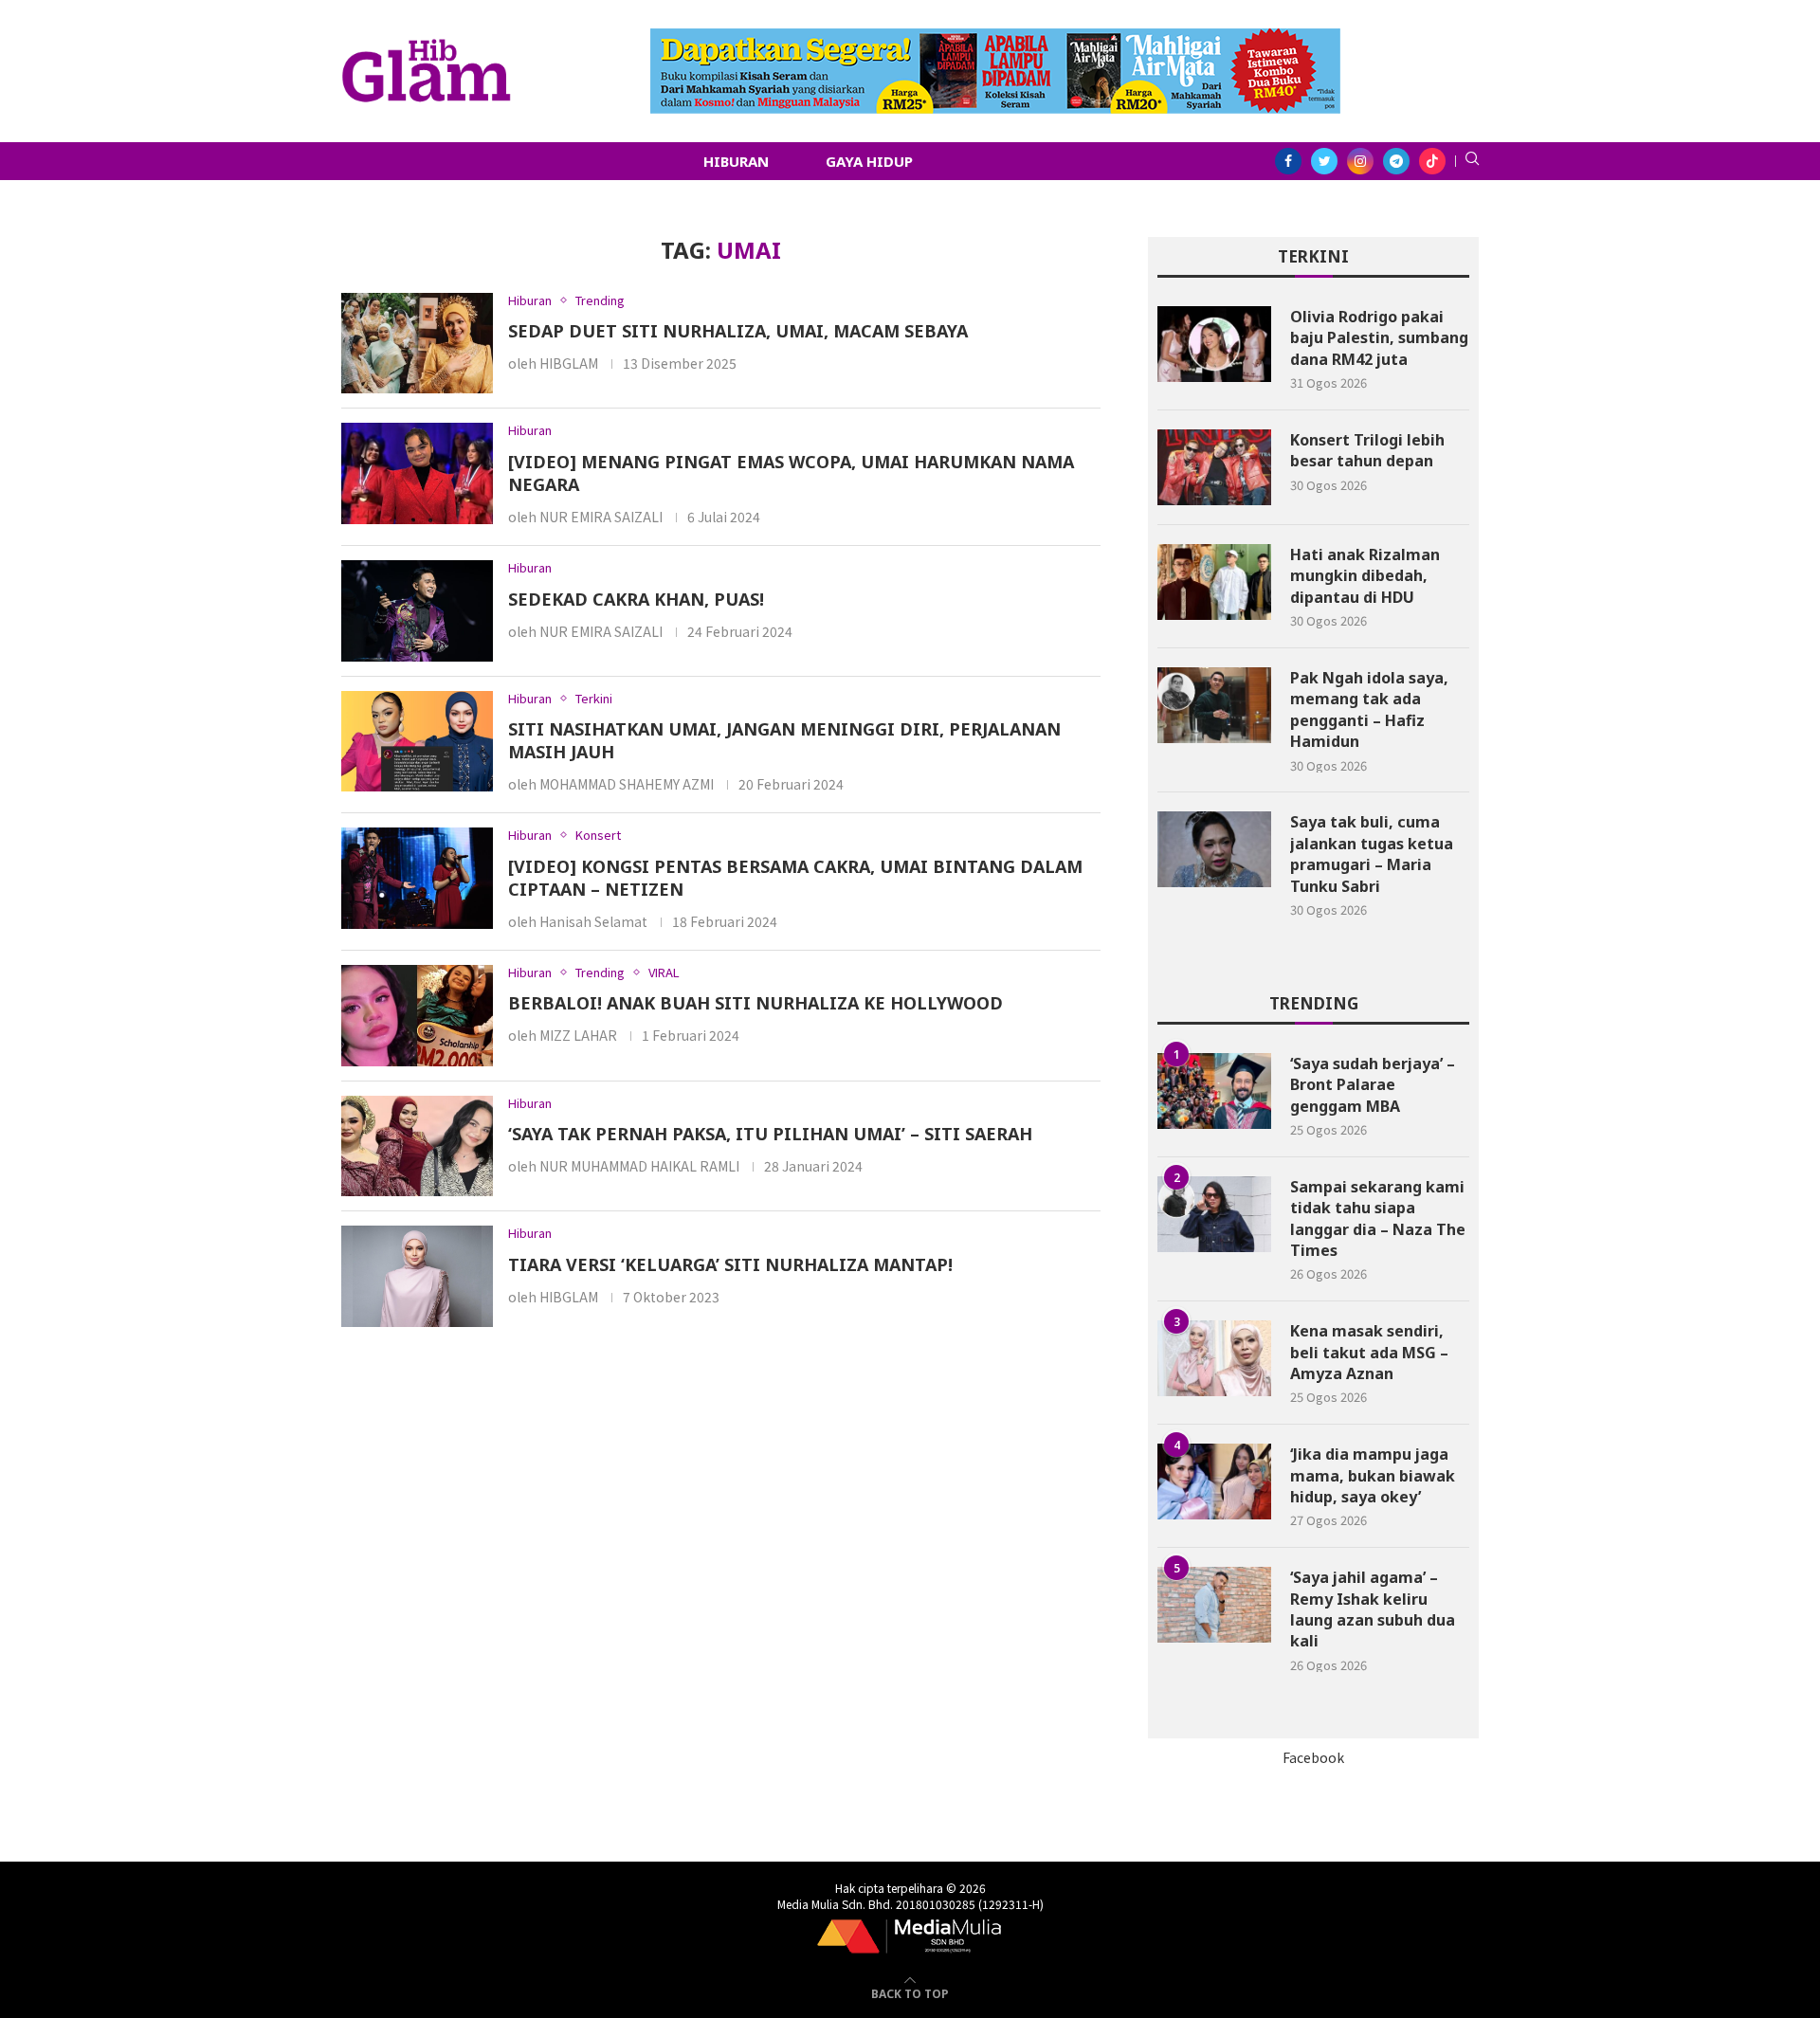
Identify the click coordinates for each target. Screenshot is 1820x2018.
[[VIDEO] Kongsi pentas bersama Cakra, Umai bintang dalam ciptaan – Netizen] (417, 878)
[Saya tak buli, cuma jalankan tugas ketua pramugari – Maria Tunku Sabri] (1214, 849)
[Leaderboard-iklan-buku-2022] (995, 38)
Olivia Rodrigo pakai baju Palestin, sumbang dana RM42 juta (1379, 338)
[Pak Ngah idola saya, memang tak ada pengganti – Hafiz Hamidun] (1214, 705)
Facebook (1313, 1757)
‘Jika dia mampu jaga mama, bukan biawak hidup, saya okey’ (1373, 1475)
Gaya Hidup (869, 161)
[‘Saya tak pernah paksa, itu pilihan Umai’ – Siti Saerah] (417, 1146)
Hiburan (736, 161)
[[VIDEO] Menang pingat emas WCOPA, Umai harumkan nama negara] (417, 473)
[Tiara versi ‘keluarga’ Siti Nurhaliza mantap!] (417, 1276)
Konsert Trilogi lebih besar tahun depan (1367, 450)
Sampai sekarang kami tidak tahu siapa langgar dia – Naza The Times (1378, 1218)
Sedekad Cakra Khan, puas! (636, 599)
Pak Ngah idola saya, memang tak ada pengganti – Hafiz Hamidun (1369, 709)
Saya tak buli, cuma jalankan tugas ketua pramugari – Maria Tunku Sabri (1372, 854)
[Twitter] (1324, 161)
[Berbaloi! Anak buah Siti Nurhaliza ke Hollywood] (417, 1016)
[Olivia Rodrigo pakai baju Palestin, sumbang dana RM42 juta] (1214, 344)
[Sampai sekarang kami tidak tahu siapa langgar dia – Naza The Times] (1214, 1214)
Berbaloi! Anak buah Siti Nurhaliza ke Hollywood (755, 1003)
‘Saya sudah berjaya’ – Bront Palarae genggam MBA (1373, 1085)
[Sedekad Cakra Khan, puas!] (417, 611)
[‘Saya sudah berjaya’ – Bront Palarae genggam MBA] (1214, 1091)
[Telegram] (1396, 161)
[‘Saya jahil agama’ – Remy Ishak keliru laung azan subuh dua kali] (1214, 1605)
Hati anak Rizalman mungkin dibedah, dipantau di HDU (1365, 576)
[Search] (1472, 161)
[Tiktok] (1432, 161)
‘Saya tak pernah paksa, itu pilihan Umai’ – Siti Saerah (770, 1134)
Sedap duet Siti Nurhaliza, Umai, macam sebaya (738, 331)
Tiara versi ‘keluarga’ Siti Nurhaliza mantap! (730, 1264)
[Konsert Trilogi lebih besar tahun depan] (1214, 467)
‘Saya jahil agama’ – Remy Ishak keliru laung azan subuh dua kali (1373, 1609)
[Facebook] (1288, 161)
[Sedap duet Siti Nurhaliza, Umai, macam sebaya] (417, 344)
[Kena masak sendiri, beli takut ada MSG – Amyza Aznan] (1214, 1358)
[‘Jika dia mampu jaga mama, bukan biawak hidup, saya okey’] (1214, 1482)
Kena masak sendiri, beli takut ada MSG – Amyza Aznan (1369, 1352)
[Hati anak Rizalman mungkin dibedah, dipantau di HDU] (1214, 582)
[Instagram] (1360, 161)
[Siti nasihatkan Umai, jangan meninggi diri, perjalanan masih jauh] (417, 742)
